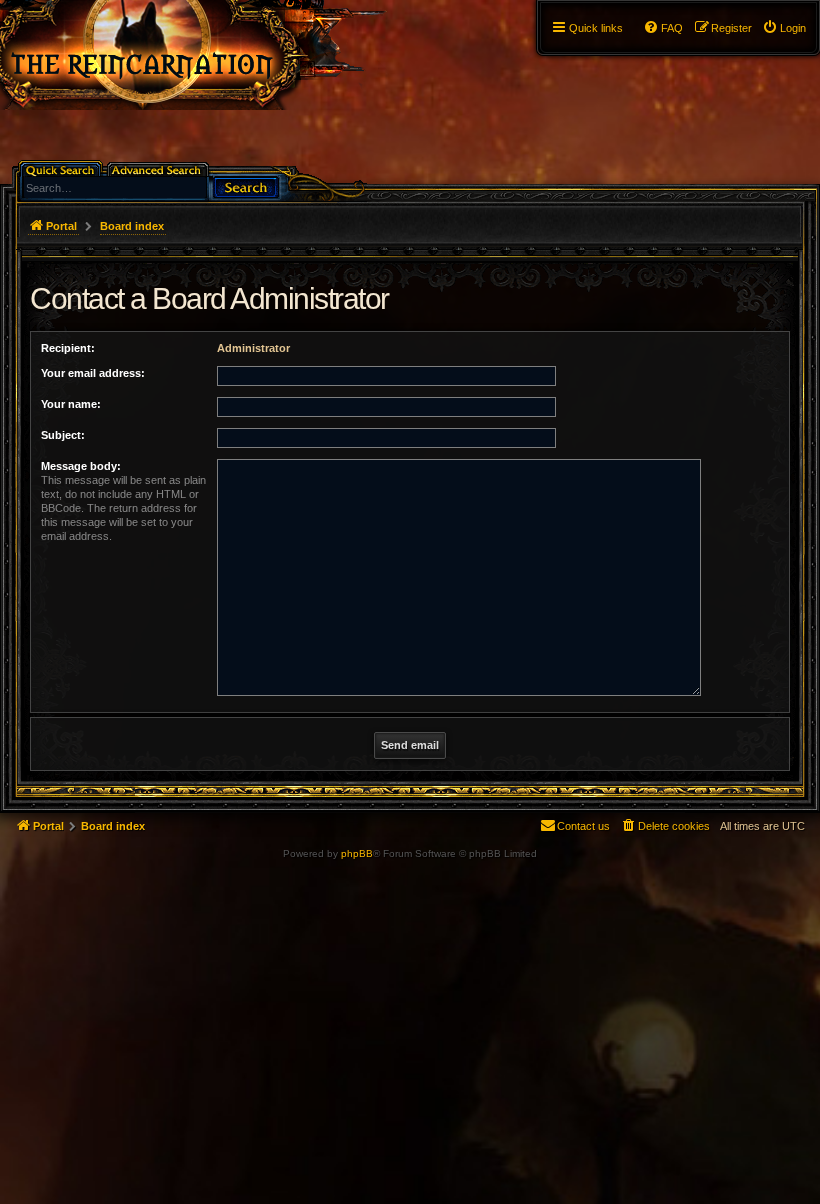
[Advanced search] (159, 168)
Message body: (81, 466)
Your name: (71, 404)
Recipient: (68, 348)
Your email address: (93, 373)
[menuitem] (784, 28)
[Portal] (211, 55)
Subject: (63, 435)
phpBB (357, 853)
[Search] (246, 185)
